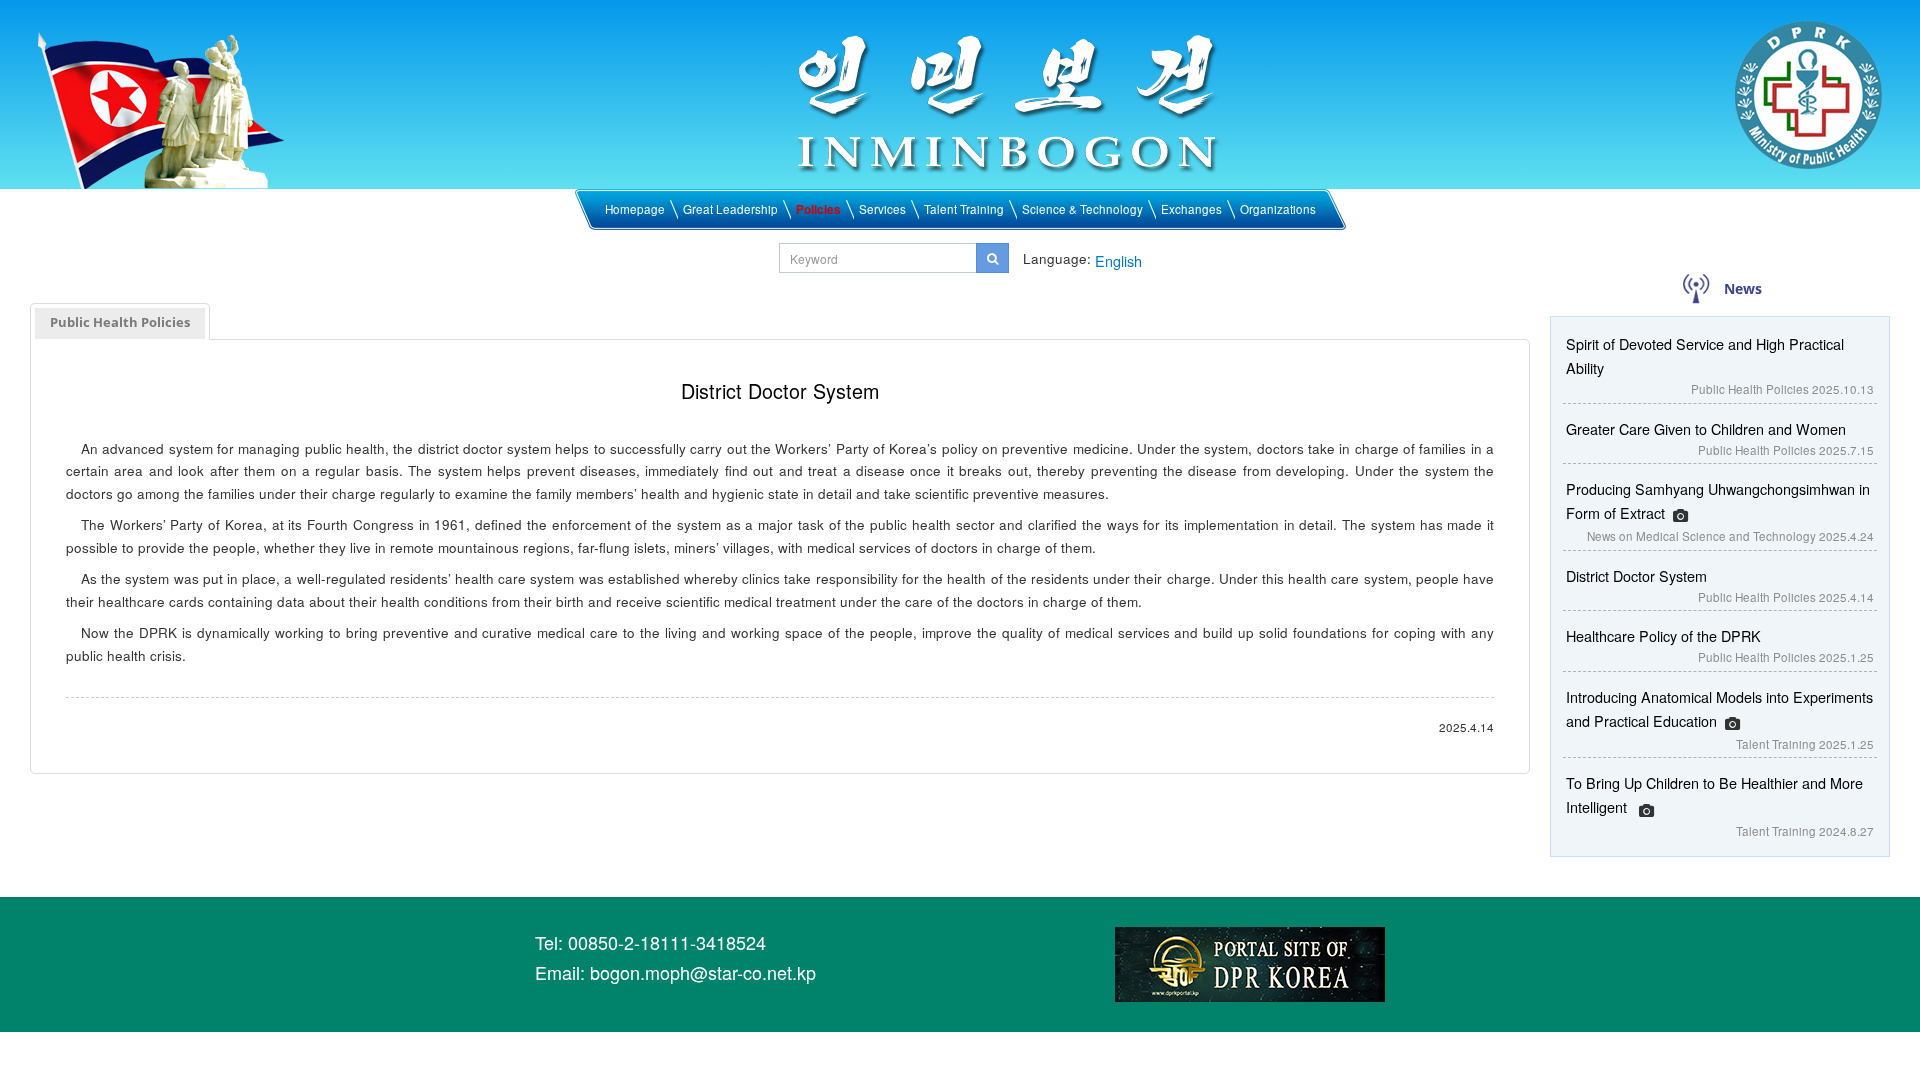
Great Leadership (730, 209)
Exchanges (1191, 209)
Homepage (635, 209)
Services (882, 209)
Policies (818, 209)
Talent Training (964, 209)
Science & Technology (1082, 209)
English (1118, 260)
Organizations (1278, 209)
